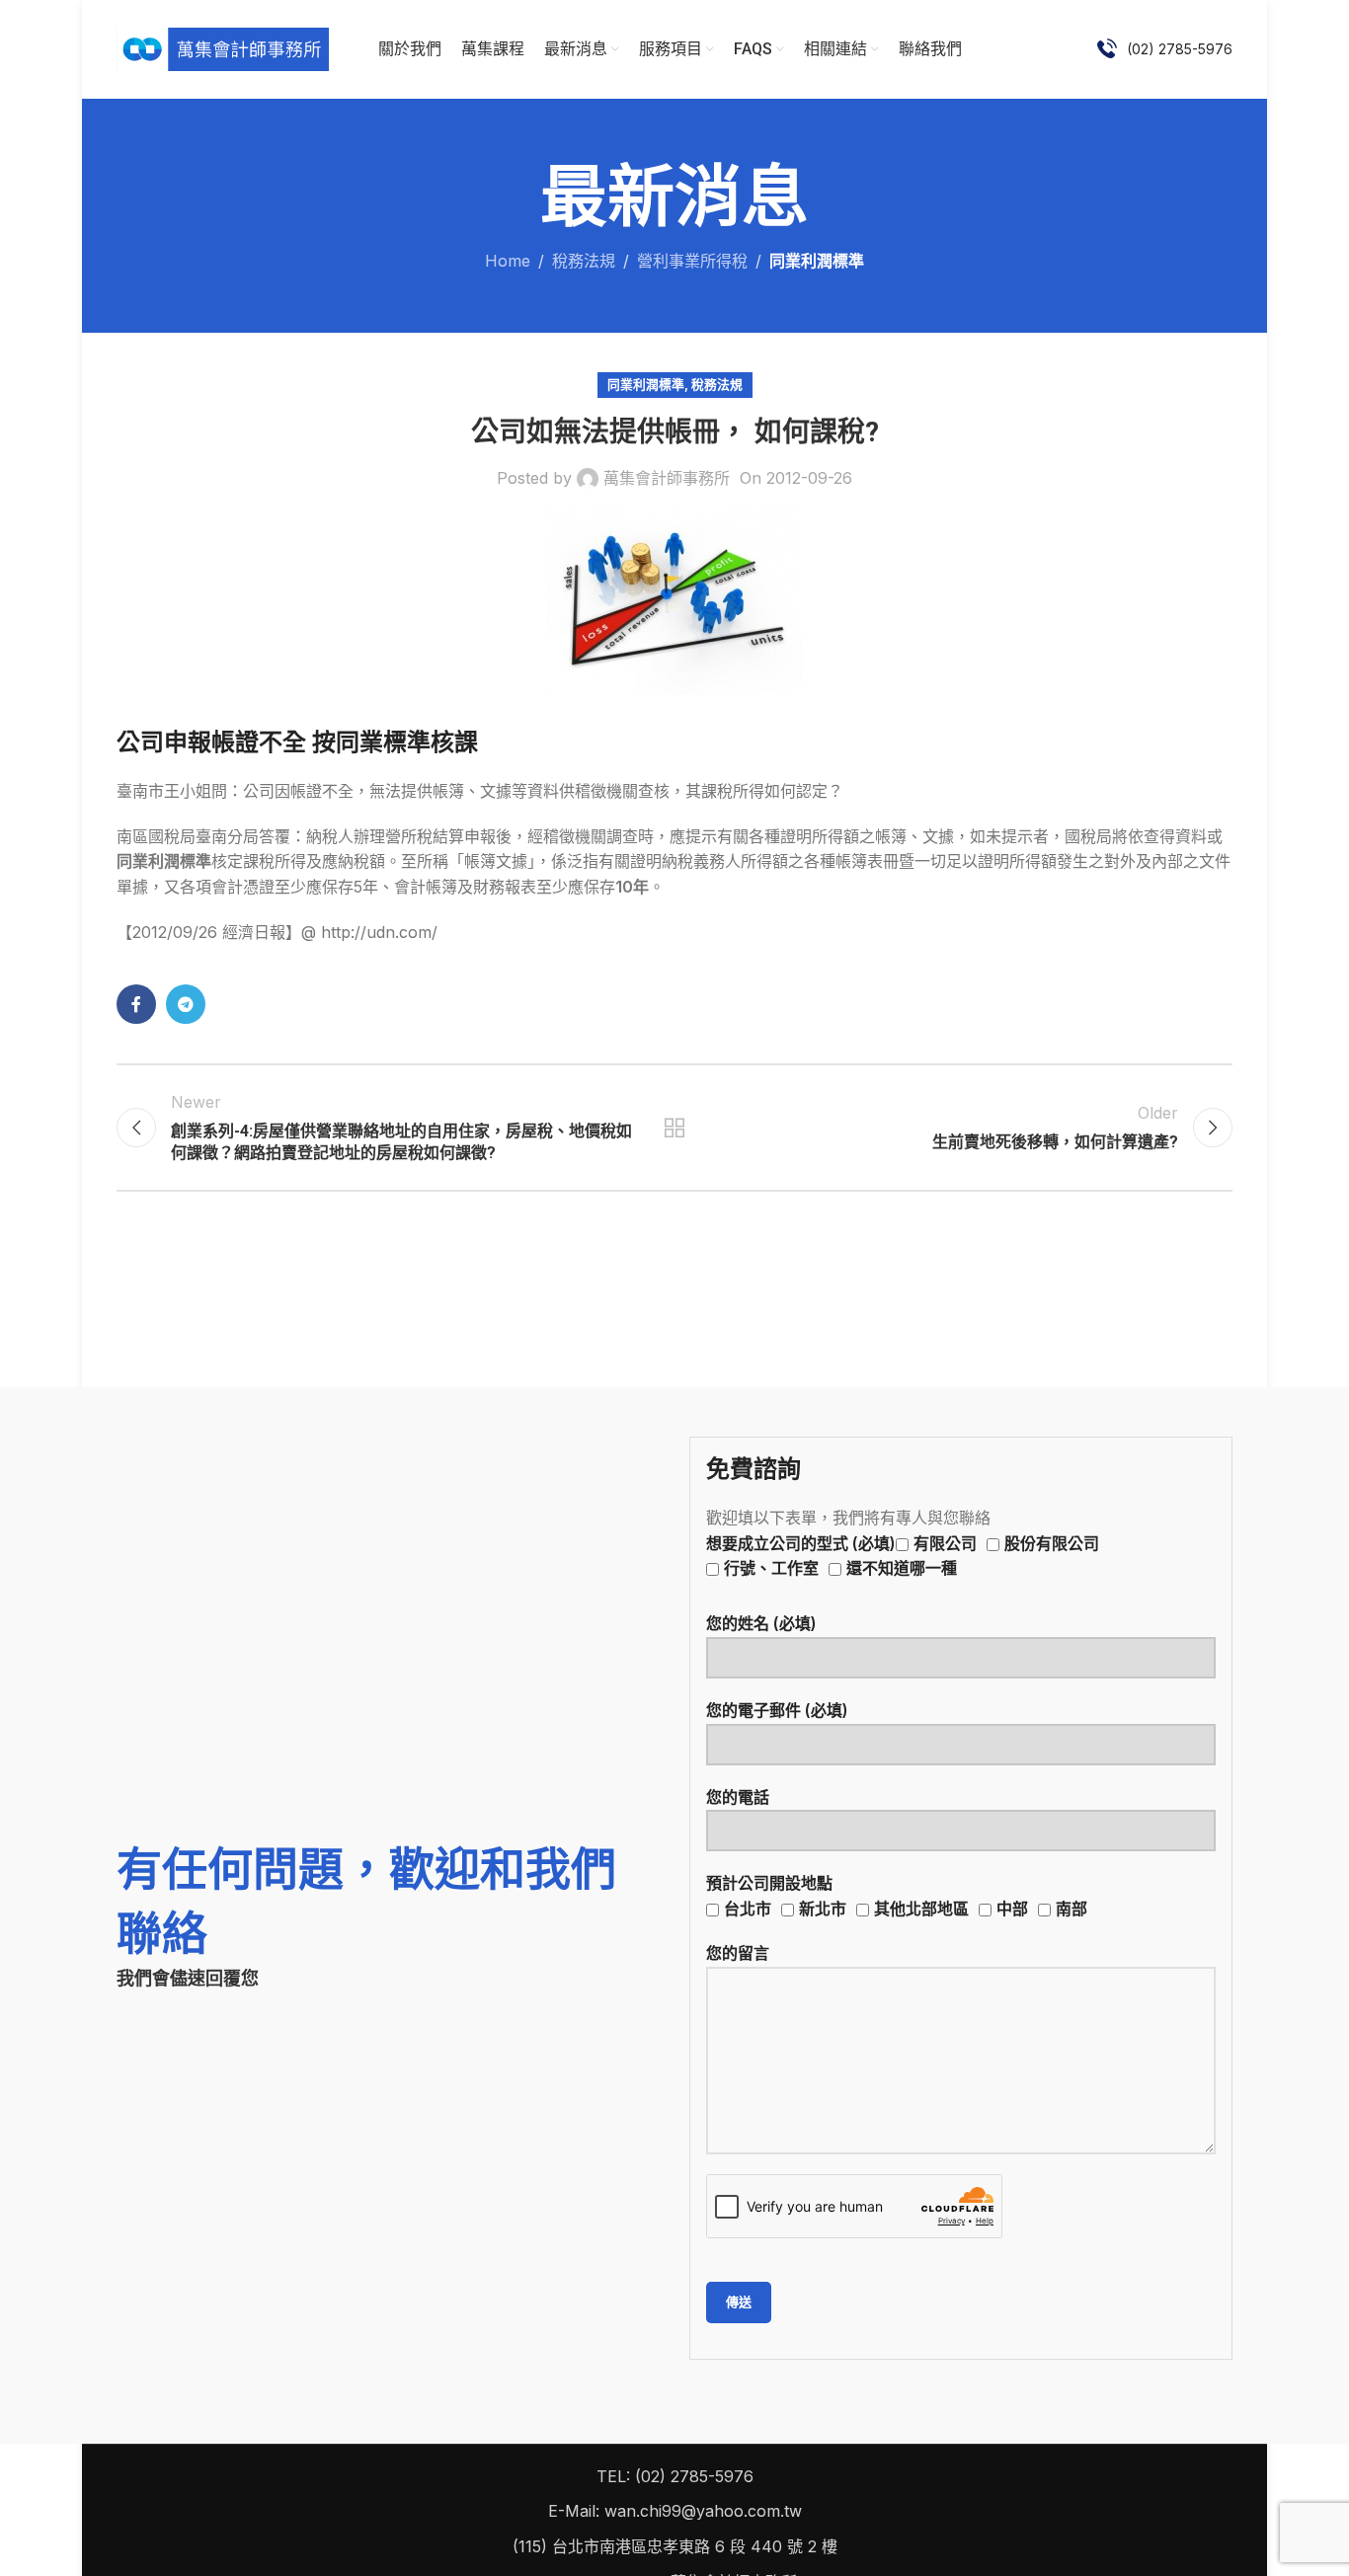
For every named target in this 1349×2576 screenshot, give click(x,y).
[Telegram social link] (186, 1004)
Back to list (675, 1128)
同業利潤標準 (817, 261)
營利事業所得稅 (692, 261)
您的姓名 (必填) (761, 1623)
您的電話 (738, 1797)
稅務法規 (584, 261)
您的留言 (738, 1953)
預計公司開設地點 (897, 1896)
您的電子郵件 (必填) (777, 1710)
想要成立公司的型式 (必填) (903, 1556)
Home (508, 261)
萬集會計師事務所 (667, 478)
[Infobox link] (1165, 49)
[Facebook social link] (136, 1004)
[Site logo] (223, 47)
